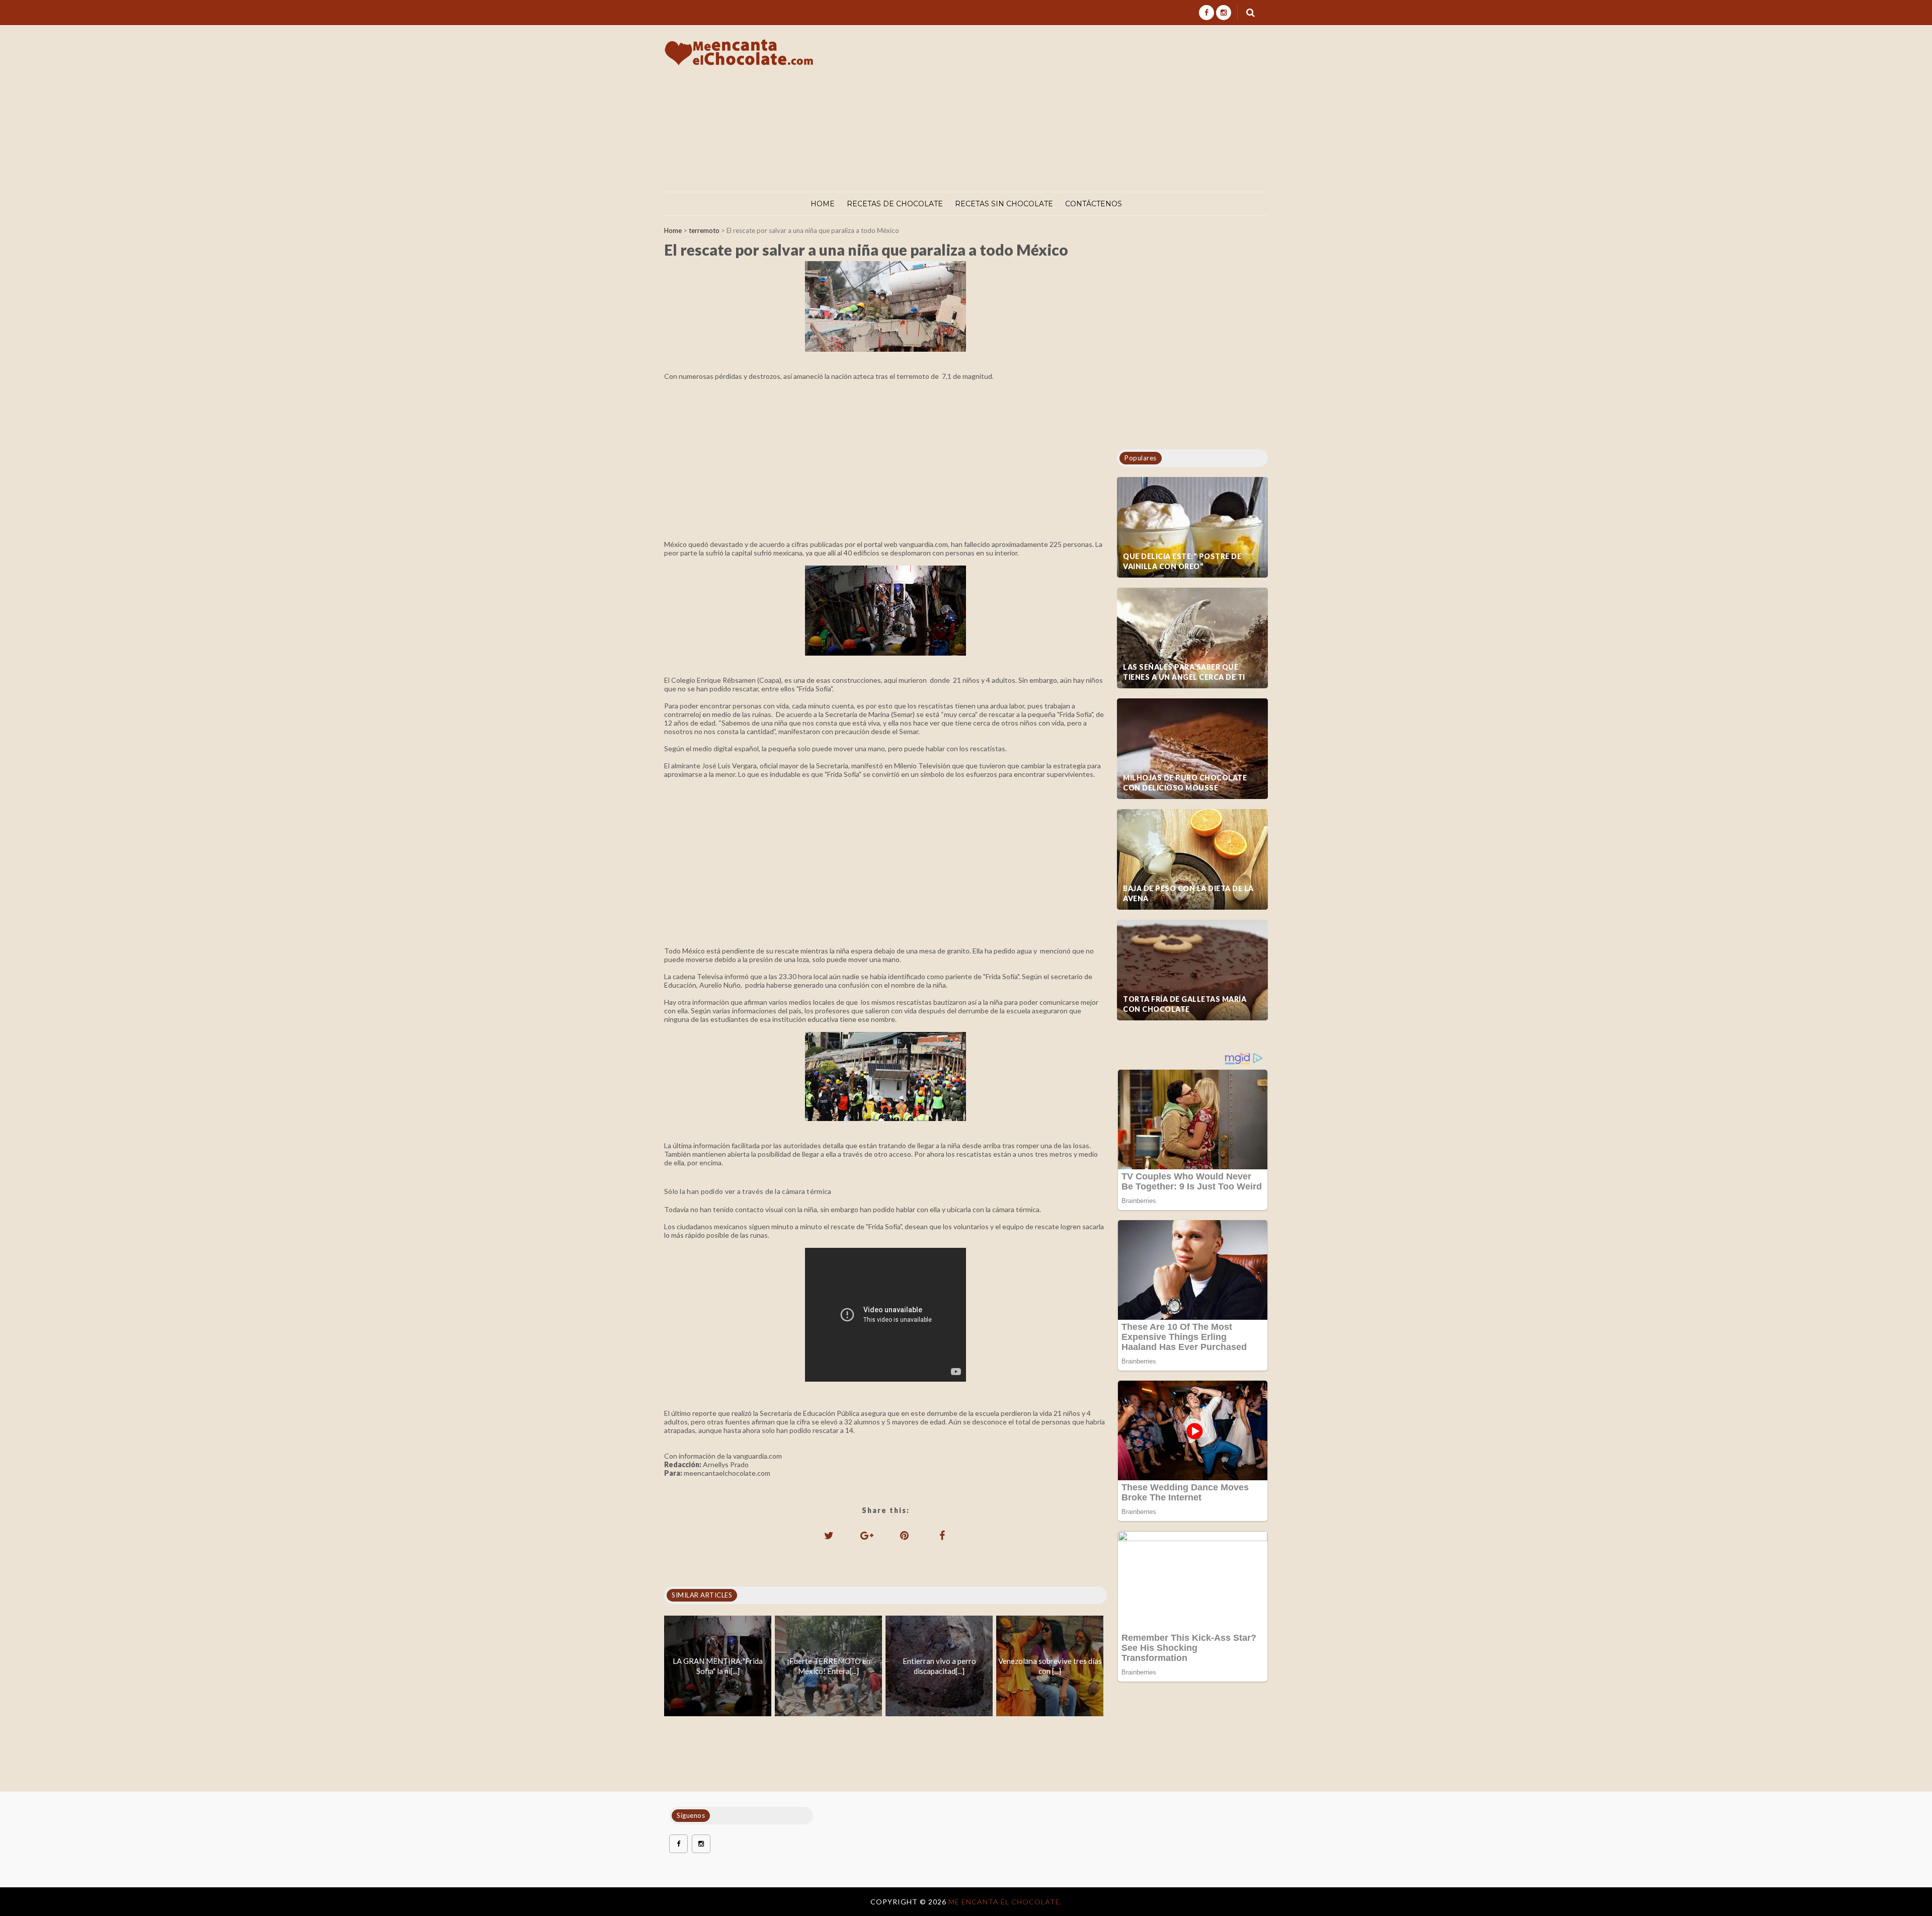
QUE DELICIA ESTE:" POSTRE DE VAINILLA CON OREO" (1182, 561)
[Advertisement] (1086, 109)
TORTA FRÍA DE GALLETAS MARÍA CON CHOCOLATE (1185, 1004)
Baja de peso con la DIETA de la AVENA (1188, 893)
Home (823, 204)
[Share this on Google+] (867, 1535)
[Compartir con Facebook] (942, 1535)
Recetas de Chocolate (895, 204)
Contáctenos (1094, 204)
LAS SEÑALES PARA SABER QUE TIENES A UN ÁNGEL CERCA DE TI (1184, 672)
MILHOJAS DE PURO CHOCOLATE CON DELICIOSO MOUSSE (1185, 783)
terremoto (704, 230)
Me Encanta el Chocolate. (1005, 1902)
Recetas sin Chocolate (1004, 204)
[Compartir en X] (829, 1535)
